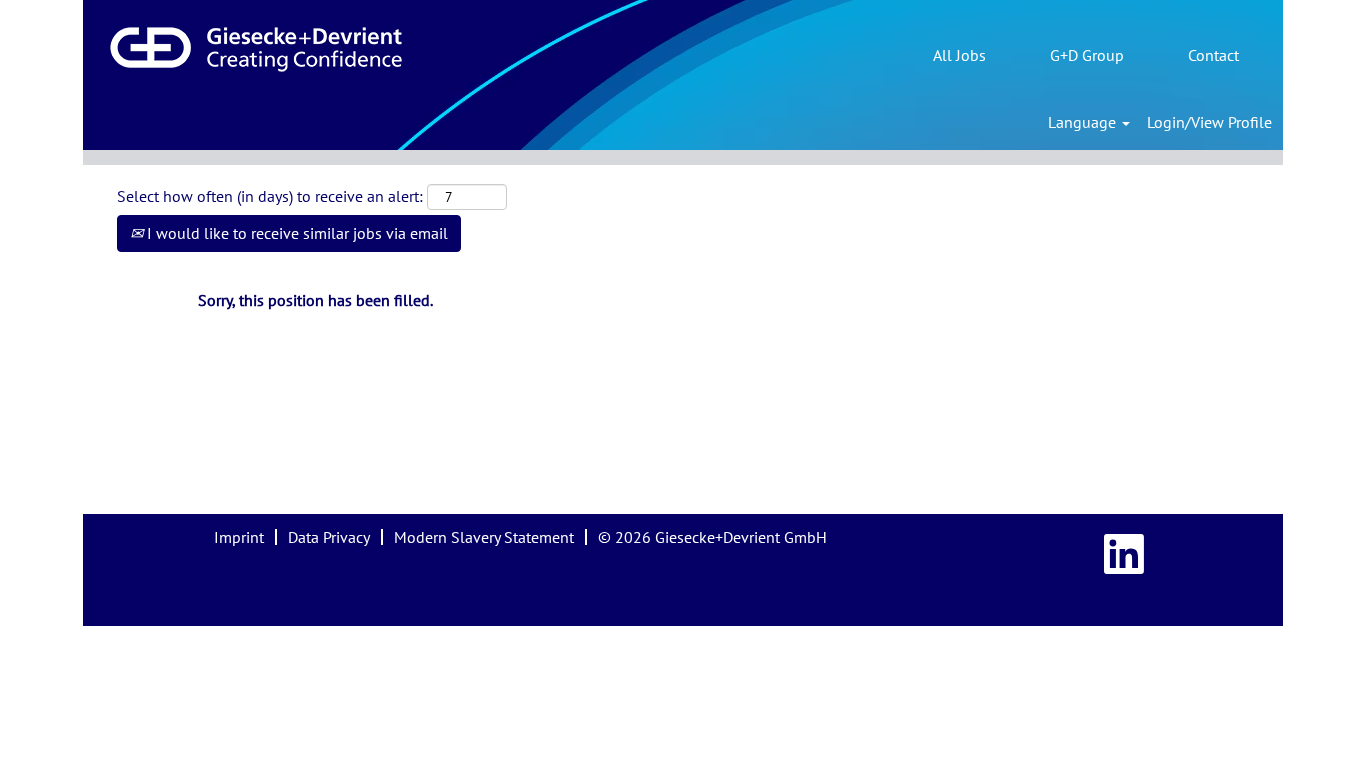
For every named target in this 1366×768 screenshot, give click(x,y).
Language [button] (1084, 122)
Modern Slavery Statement (484, 537)
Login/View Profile (1209, 122)
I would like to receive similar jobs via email (295, 233)
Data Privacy (329, 537)
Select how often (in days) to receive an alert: (270, 196)
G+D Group (1087, 55)
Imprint (239, 537)
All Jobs (959, 55)
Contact (1213, 55)
